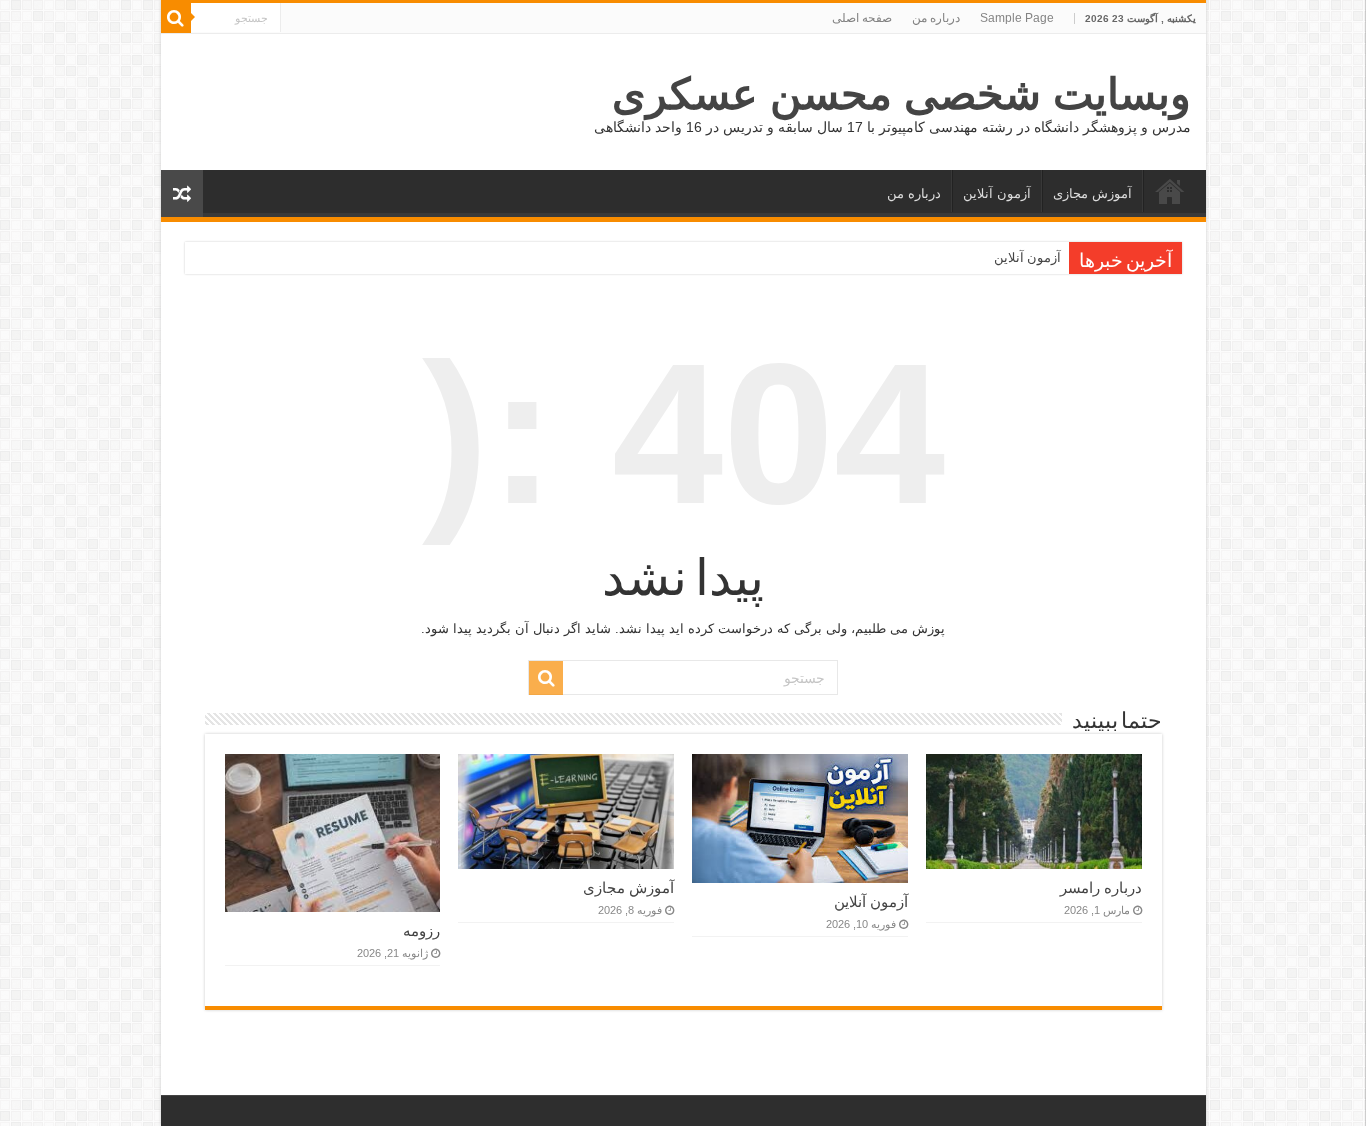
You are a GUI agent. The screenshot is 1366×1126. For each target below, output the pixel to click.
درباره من (936, 18)
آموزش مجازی (1092, 193)
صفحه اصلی (862, 18)
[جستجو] (176, 18)
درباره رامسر (1101, 887)
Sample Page (1017, 18)
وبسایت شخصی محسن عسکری (901, 94)
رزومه (421, 930)
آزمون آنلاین (997, 193)
